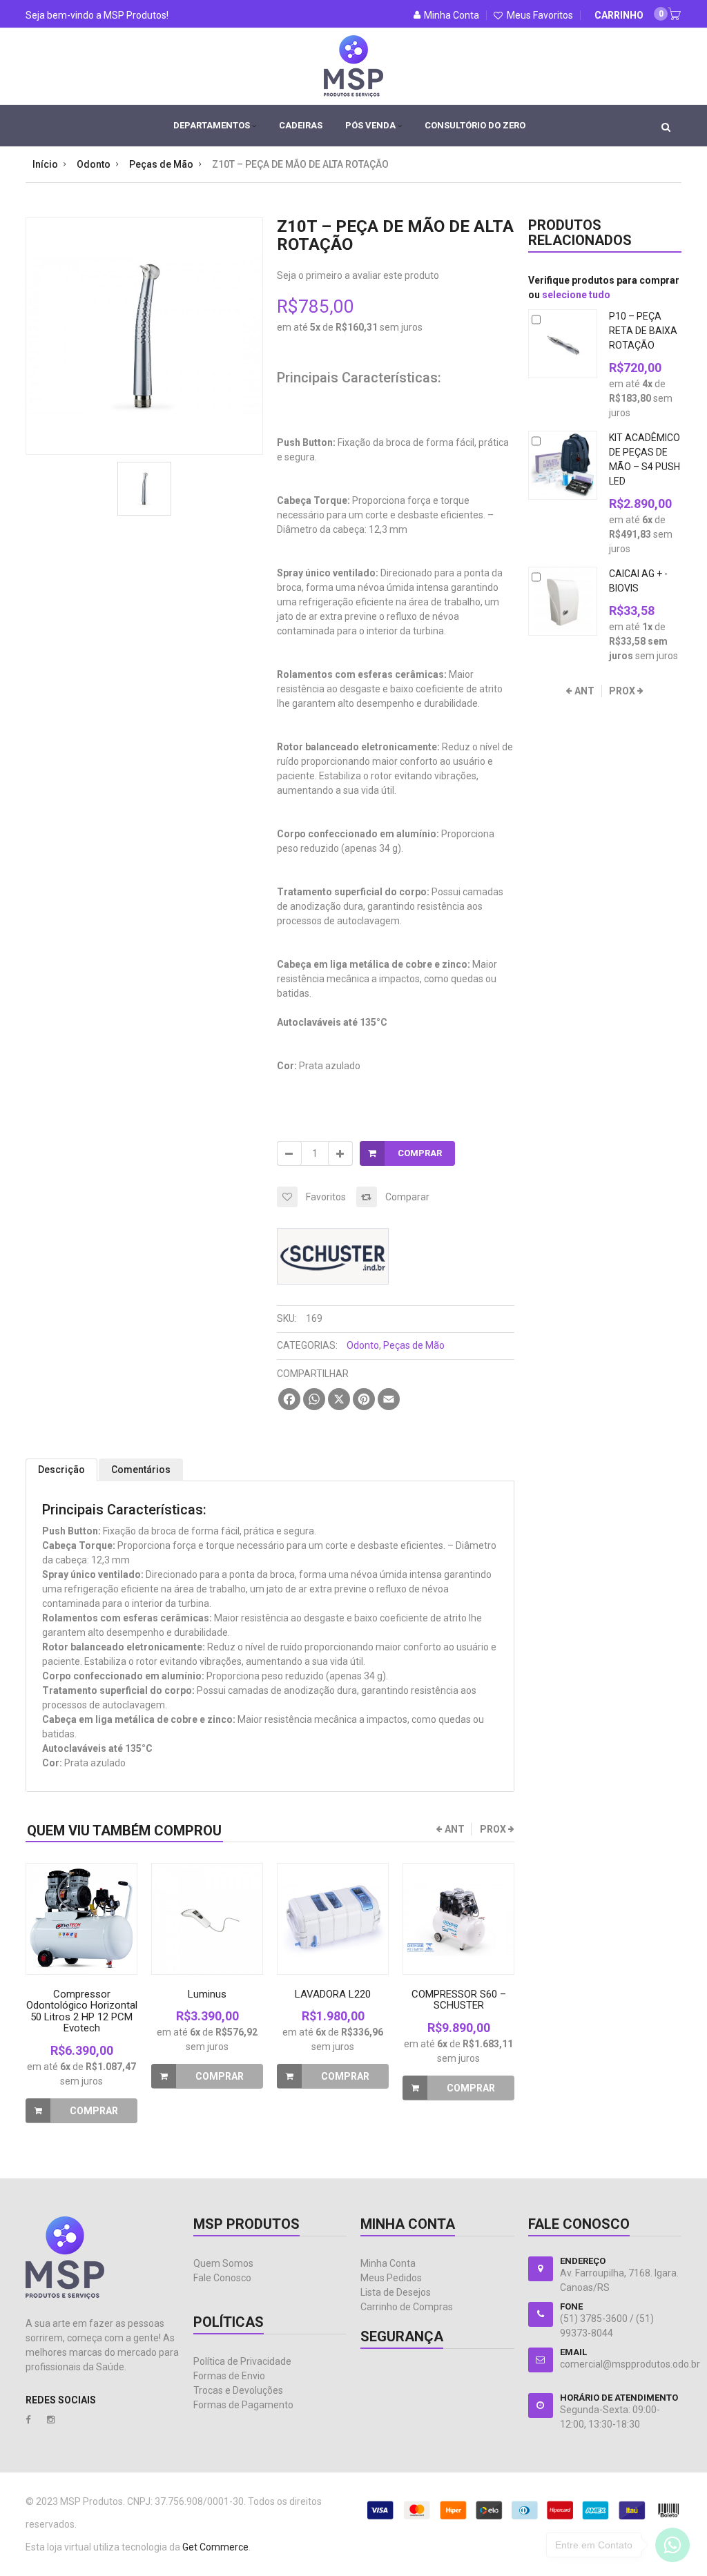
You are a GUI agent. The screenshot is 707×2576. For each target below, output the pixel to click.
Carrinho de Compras (407, 2307)
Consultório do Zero (475, 125)
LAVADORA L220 (333, 1994)
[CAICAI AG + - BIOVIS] (563, 601)
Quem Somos (223, 2263)
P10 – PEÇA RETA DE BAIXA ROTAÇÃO (643, 331)
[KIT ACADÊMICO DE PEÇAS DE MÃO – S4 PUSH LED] (563, 465)
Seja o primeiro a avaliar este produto (358, 275)
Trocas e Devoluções (238, 2390)
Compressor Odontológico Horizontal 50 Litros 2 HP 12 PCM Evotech (82, 2011)
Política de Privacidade (242, 2361)
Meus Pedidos (391, 2278)
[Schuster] (333, 1236)
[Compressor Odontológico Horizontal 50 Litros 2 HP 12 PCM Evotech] (81, 1919)
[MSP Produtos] (353, 56)
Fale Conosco (222, 2278)
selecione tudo (576, 295)
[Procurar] (666, 126)
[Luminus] (207, 1919)
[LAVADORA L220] (333, 1919)
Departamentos (213, 125)
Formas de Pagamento (243, 2405)
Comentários (141, 1470)
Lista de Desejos (396, 2292)
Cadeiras (301, 125)
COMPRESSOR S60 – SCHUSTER (459, 2000)
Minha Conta (388, 2263)
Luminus (207, 1994)
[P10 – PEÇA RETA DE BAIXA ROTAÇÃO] (563, 344)
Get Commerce (215, 2547)
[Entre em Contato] (672, 2548)
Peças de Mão (414, 1345)
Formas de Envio (229, 2376)
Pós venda (371, 125)
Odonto (363, 1345)
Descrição (61, 1470)
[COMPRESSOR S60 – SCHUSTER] (458, 1919)
